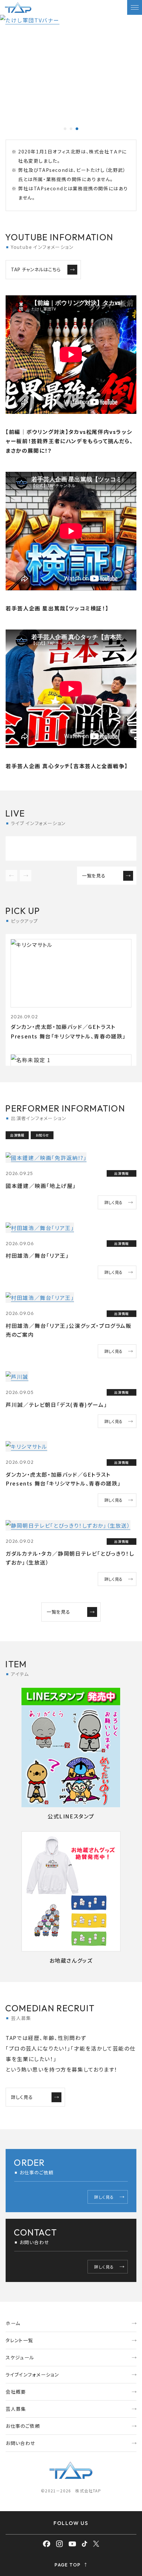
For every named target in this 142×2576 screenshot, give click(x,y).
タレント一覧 (19, 2340)
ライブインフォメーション (32, 2375)
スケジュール (20, 2357)
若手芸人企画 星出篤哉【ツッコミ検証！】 (57, 608)
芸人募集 (16, 2409)
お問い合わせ (20, 2443)
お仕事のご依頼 (23, 2426)
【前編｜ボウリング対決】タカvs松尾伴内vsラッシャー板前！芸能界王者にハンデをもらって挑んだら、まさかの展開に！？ (69, 441)
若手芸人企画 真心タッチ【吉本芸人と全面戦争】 (67, 766)
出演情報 (17, 1135)
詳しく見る (114, 1202)
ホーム (13, 2323)
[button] (65, 129)
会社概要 (16, 2392)
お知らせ (42, 1135)
